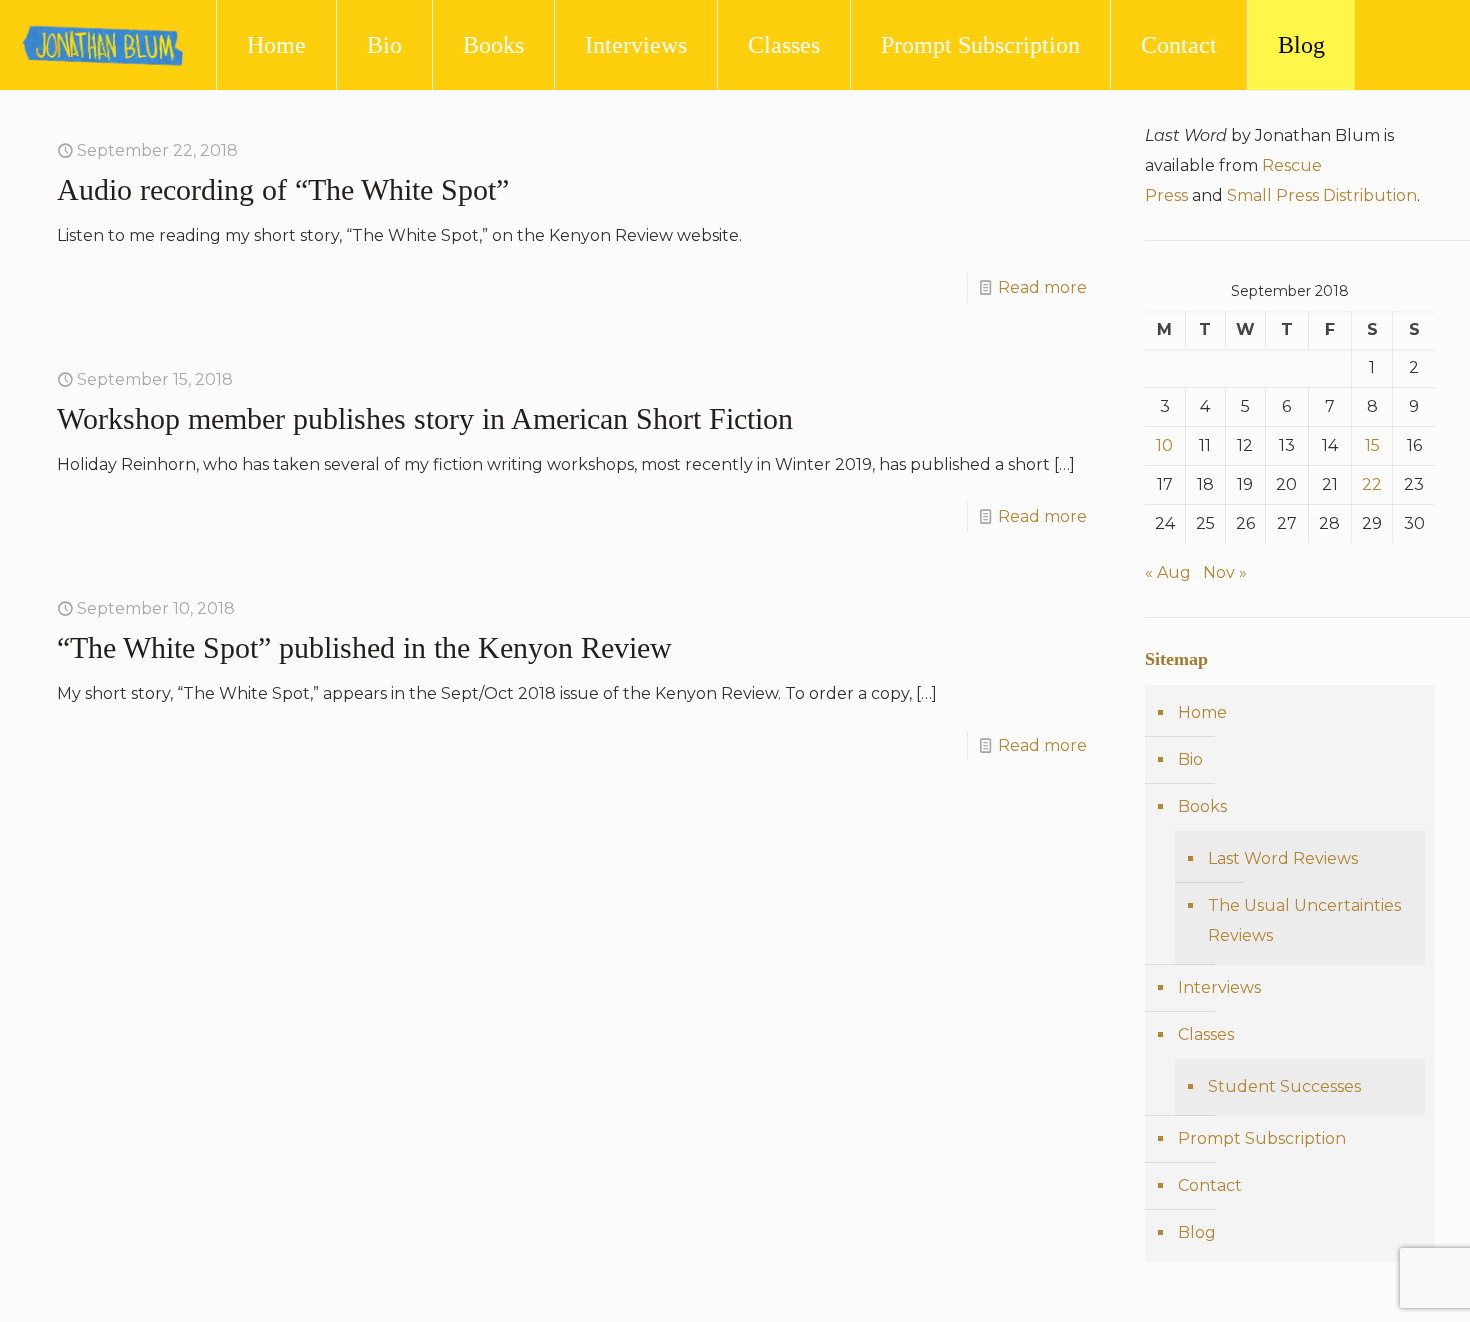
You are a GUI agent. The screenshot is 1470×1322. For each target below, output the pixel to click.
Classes (1206, 1034)
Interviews (1219, 987)
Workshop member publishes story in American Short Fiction (425, 418)
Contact (1210, 1185)
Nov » (1225, 572)
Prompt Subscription (1262, 1138)
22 (1372, 484)
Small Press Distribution (1322, 195)
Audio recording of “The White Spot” (283, 189)
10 (1164, 445)
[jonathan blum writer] (103, 45)
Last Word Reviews (1283, 858)
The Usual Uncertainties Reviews (1304, 920)
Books (1202, 806)
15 (1372, 445)
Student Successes (1284, 1086)
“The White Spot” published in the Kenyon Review (364, 647)
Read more (1042, 287)
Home (1202, 712)
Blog (1197, 1232)
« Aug (1168, 572)
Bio (1190, 759)
